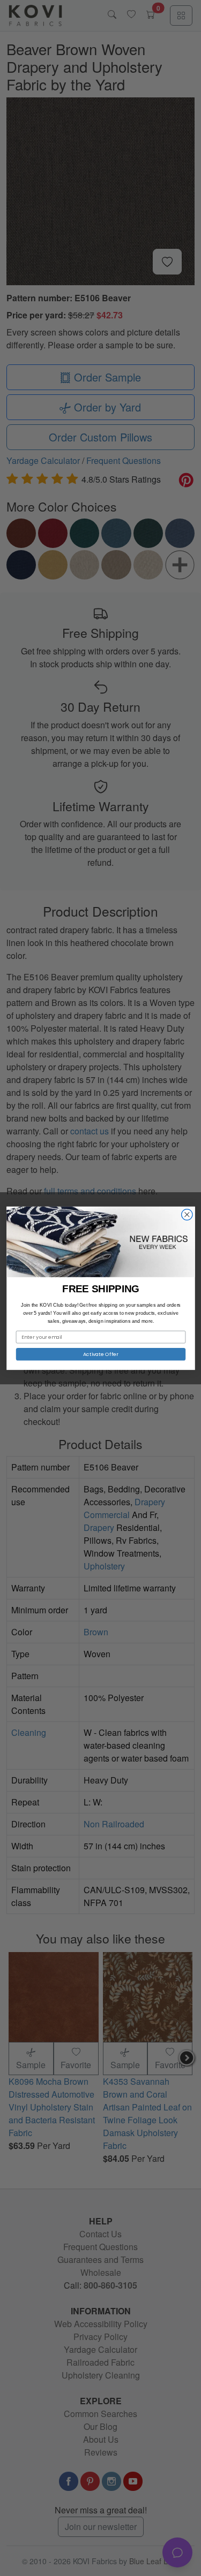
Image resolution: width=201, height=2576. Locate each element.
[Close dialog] (187, 1214)
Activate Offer (100, 1354)
